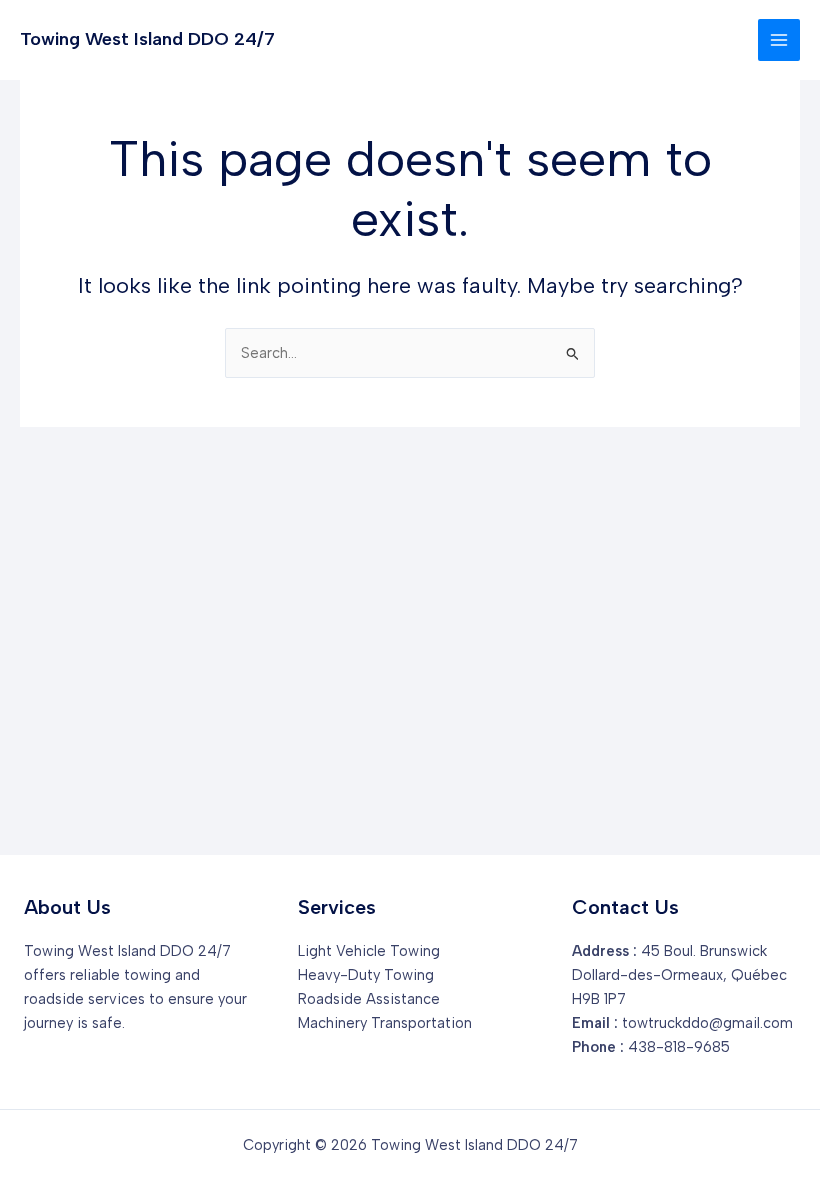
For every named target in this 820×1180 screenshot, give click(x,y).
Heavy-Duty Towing (366, 975)
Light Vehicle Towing (369, 951)
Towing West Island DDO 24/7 (147, 39)
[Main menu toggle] (779, 40)
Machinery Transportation (385, 1023)
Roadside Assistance (369, 999)
